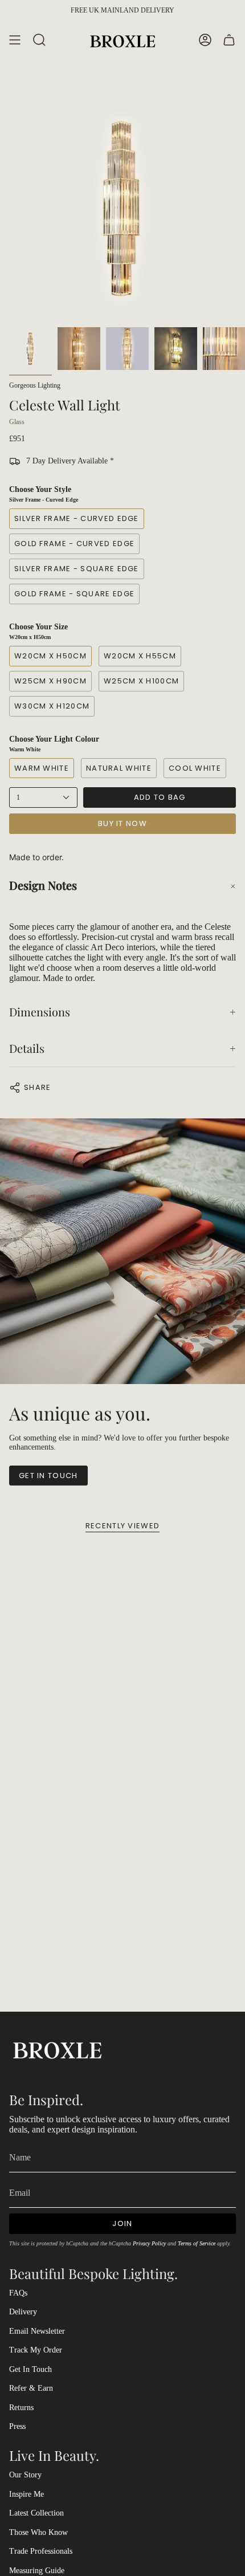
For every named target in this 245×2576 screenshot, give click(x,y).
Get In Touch (30, 2369)
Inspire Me (26, 2494)
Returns (21, 2408)
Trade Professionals (41, 2551)
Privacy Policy (149, 2243)
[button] (122, 885)
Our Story (25, 2475)
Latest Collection (36, 2513)
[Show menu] (15, 40)
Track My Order (36, 2350)
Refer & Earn (31, 2388)
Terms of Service (197, 2243)
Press (17, 2426)
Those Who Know (38, 2532)
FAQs (18, 2293)
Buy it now (122, 823)
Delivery (23, 2312)
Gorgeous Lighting (35, 385)
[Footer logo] (58, 2049)
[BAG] (229, 40)
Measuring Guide (37, 2571)
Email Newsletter (37, 2331)
